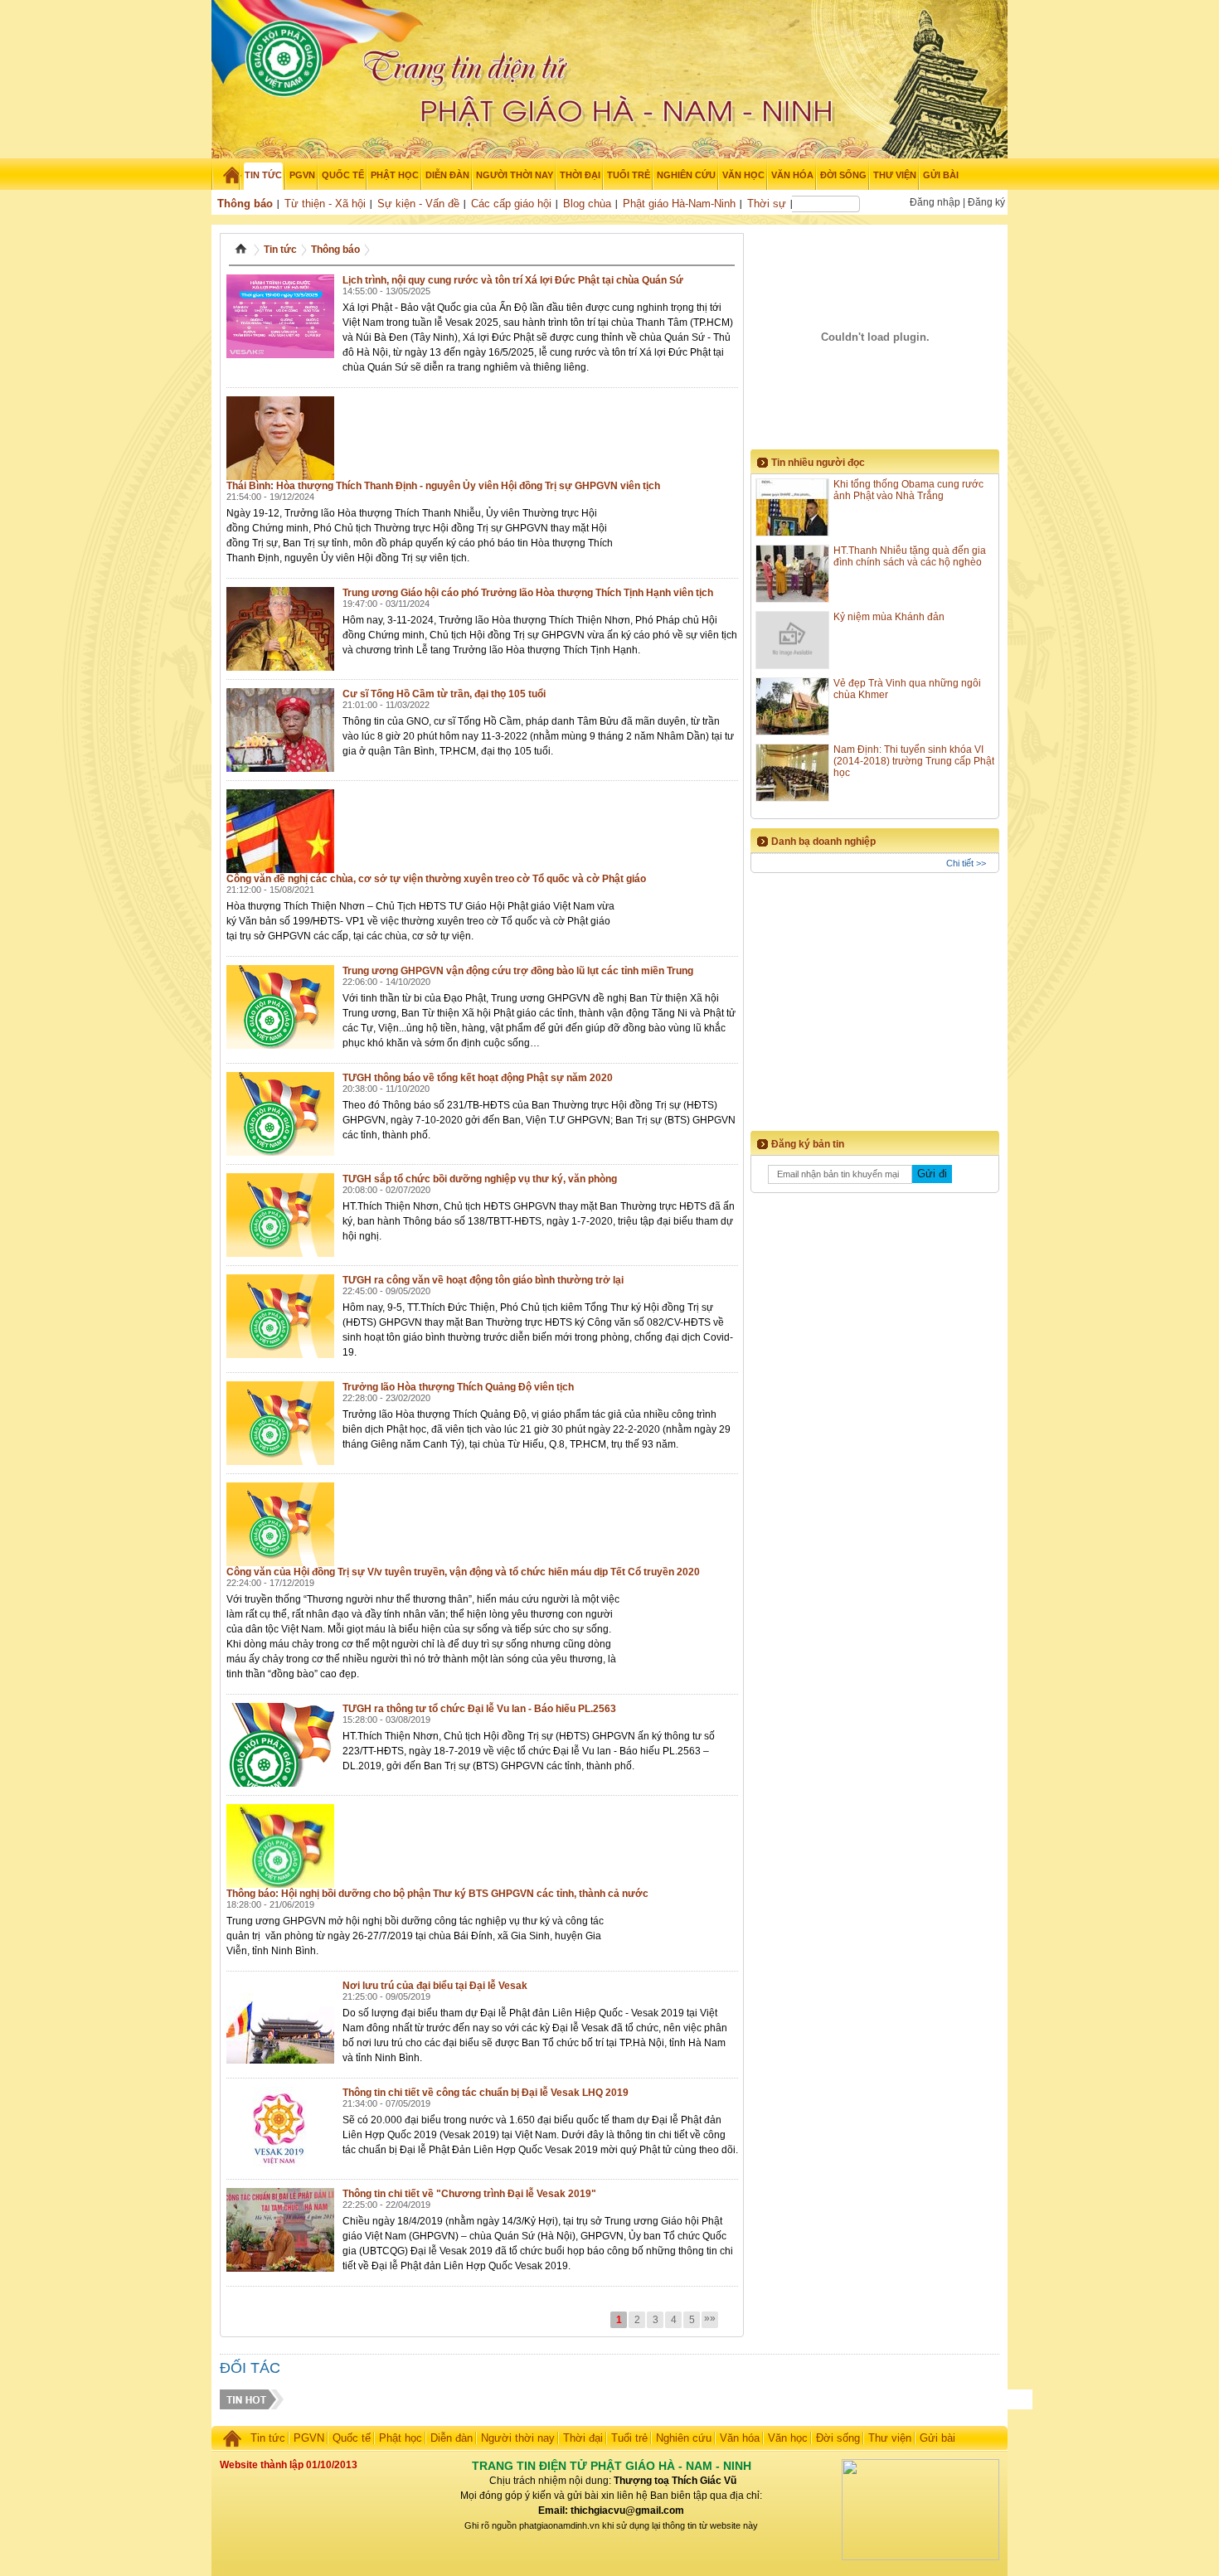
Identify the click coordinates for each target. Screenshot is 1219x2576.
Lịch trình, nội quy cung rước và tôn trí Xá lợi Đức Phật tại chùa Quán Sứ (513, 280)
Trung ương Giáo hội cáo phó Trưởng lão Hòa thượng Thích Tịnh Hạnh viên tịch (528, 593)
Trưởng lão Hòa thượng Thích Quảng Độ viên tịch (458, 1387)
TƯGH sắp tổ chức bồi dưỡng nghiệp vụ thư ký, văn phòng (480, 1179)
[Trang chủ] (226, 175)
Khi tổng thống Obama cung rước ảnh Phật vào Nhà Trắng (908, 490)
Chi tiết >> (966, 863)
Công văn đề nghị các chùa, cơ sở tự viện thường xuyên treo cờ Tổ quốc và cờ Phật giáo (436, 879)
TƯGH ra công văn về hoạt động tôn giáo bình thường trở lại (483, 1280)
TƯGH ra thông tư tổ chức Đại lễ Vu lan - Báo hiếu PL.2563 (479, 1709)
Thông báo (245, 204)
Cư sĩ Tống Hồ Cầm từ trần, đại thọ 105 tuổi (444, 694)
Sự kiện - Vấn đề (418, 204)
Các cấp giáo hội (511, 204)
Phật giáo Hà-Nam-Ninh (679, 204)
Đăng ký (986, 202)
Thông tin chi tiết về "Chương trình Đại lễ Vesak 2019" (469, 2194)
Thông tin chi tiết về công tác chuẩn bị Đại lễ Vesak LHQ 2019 (486, 2093)
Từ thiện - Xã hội (325, 204)
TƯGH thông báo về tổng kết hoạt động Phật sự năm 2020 (478, 1078)
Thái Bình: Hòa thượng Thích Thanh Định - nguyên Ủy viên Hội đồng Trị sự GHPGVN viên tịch (443, 486)
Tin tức (280, 250)
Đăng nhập (935, 202)
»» (710, 2318)
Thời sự (767, 204)
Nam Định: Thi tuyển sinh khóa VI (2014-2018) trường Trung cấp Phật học (914, 761)
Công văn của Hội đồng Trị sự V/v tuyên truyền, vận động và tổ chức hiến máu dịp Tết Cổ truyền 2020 (463, 1572)
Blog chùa (587, 204)
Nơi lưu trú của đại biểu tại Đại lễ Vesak (435, 1986)
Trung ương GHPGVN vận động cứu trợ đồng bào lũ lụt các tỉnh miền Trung (518, 971)
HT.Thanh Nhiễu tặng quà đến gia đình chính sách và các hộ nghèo (910, 556)
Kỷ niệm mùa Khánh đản (889, 617)
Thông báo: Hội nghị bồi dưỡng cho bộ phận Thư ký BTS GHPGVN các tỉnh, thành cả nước (437, 1894)
